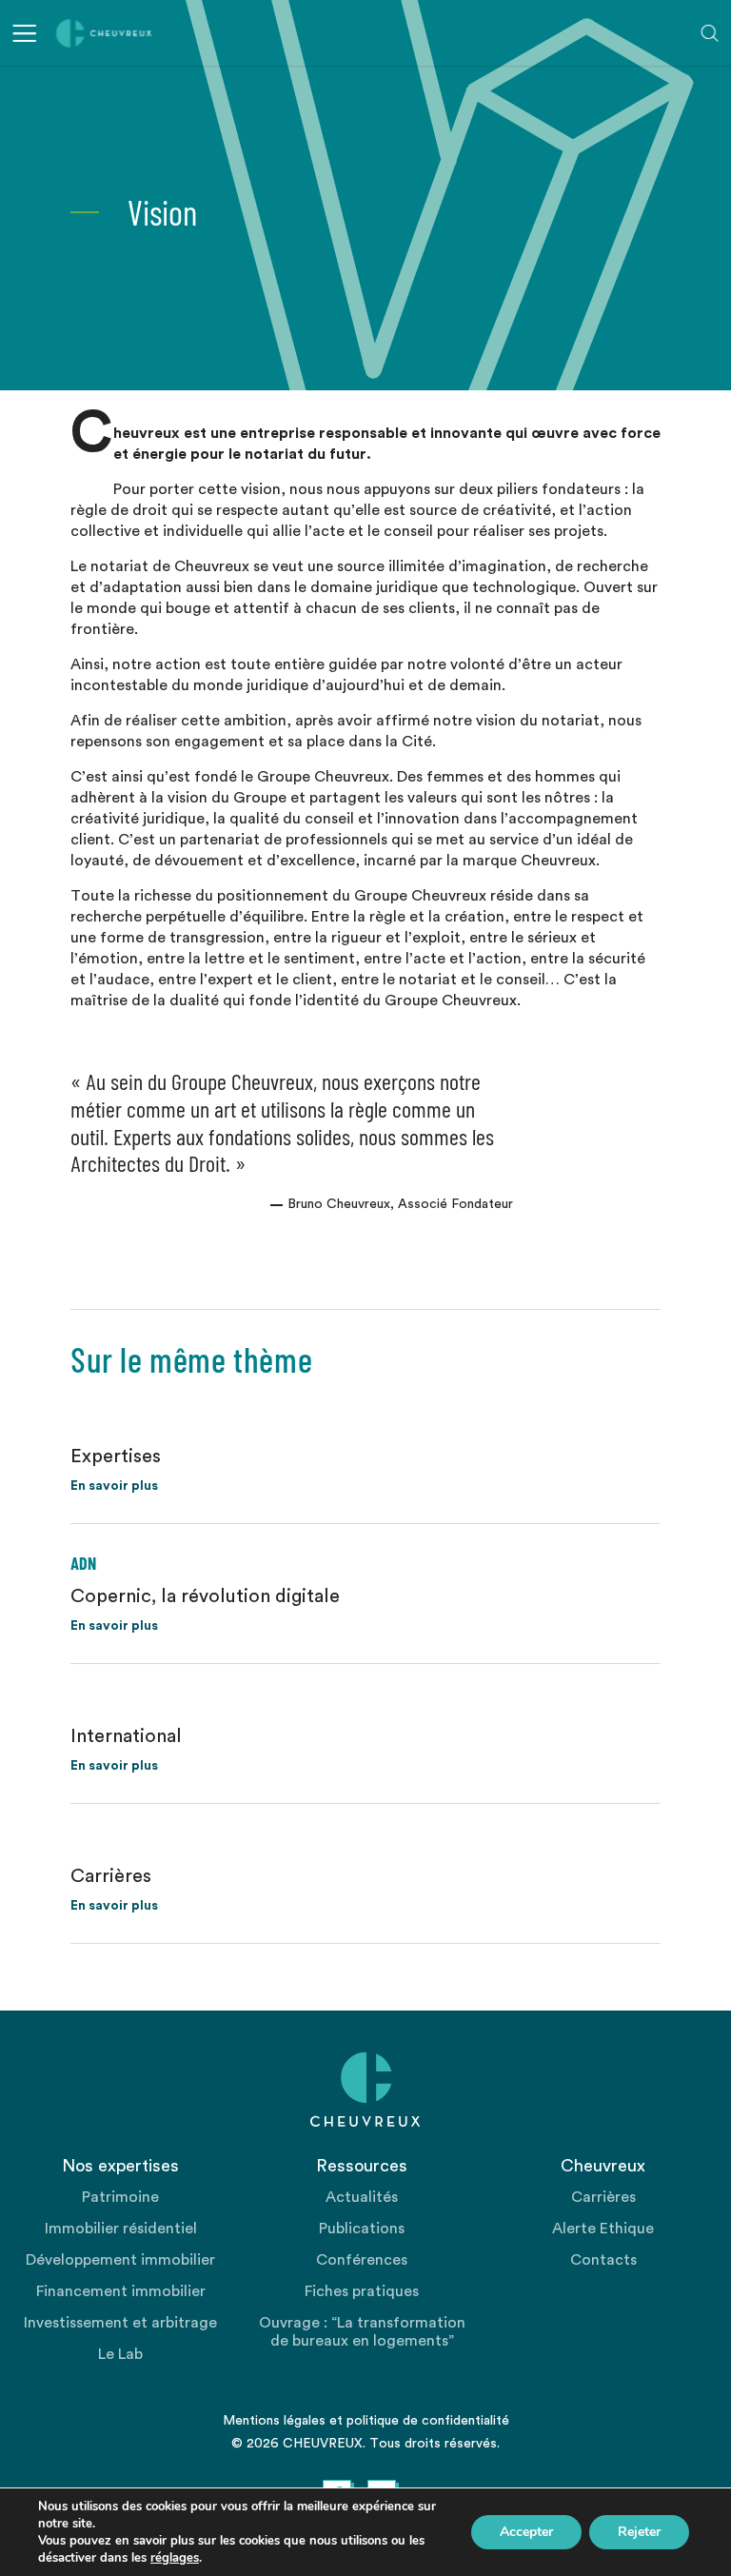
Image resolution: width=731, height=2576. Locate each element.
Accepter (526, 2532)
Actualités (362, 2197)
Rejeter (639, 2532)
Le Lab (120, 2354)
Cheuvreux (104, 33)
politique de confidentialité (428, 2421)
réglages (175, 2558)
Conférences (362, 2260)
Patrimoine (120, 2197)
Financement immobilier (121, 2291)
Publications (362, 2229)
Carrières (603, 2197)
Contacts (603, 2260)
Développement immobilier (120, 2260)
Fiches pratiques (362, 2291)
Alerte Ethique (603, 2229)
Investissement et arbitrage (120, 2323)
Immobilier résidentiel (121, 2229)
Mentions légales (274, 2421)
